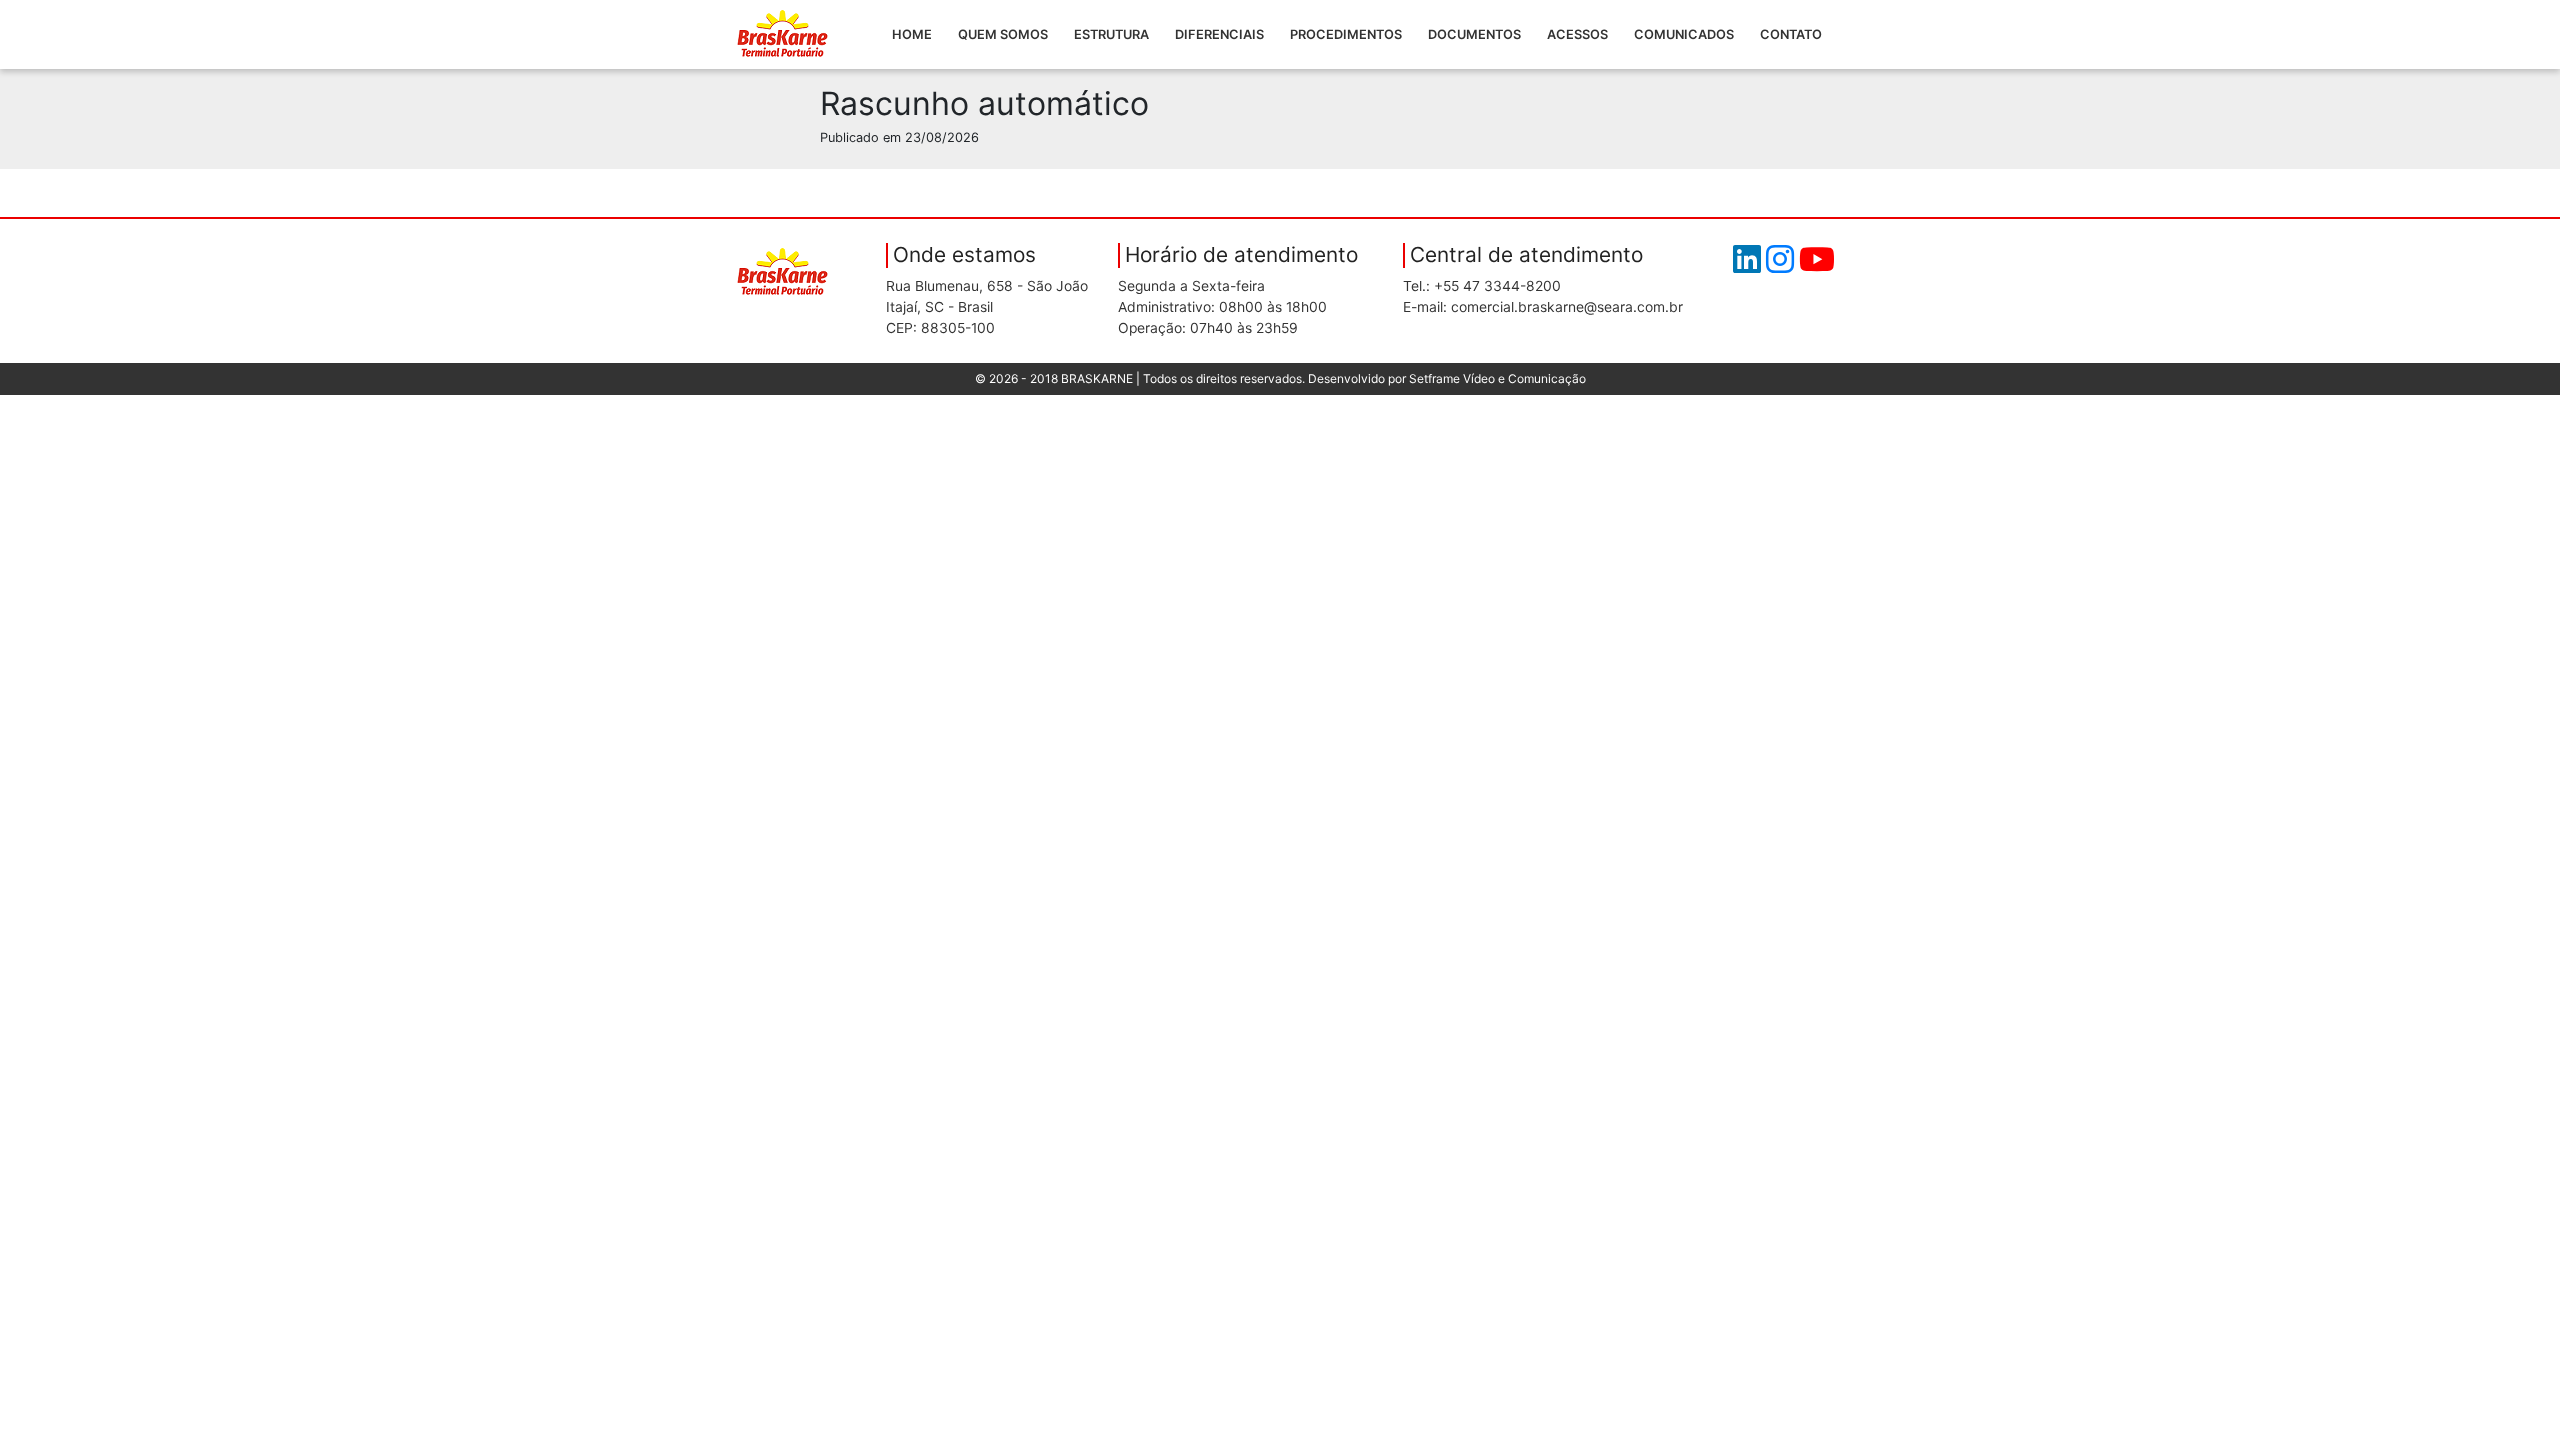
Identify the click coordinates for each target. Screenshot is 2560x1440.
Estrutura (1111, 34)
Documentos (1474, 34)
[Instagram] (1782, 265)
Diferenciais (1219, 34)
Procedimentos (1346, 34)
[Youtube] (1817, 265)
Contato (1791, 34)
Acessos (1577, 34)
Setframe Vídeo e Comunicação (1497, 378)
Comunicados (1684, 34)
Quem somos (1003, 34)
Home (912, 34)
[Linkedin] (1749, 265)
